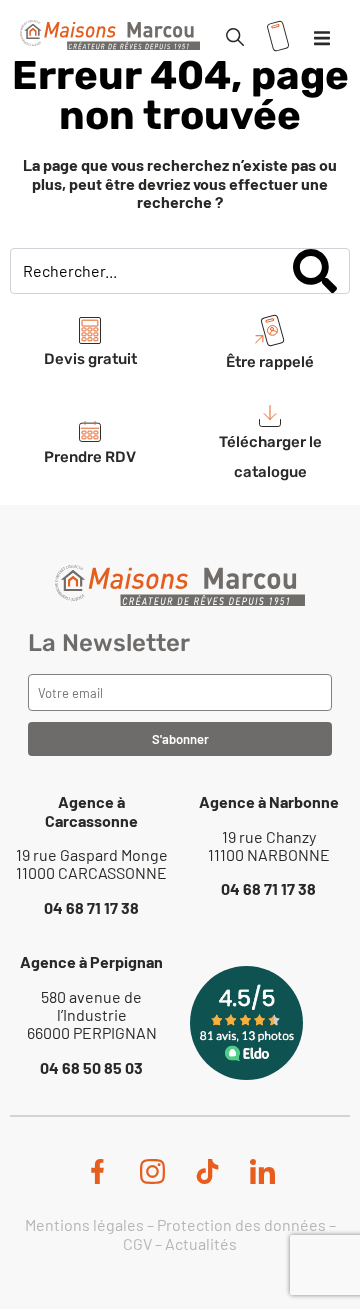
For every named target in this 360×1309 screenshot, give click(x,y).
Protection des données (241, 1224)
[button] (322, 38)
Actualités (201, 1243)
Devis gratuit (90, 359)
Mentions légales (84, 1224)
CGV (137, 1243)
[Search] (315, 271)
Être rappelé (270, 362)
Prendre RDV (90, 457)
